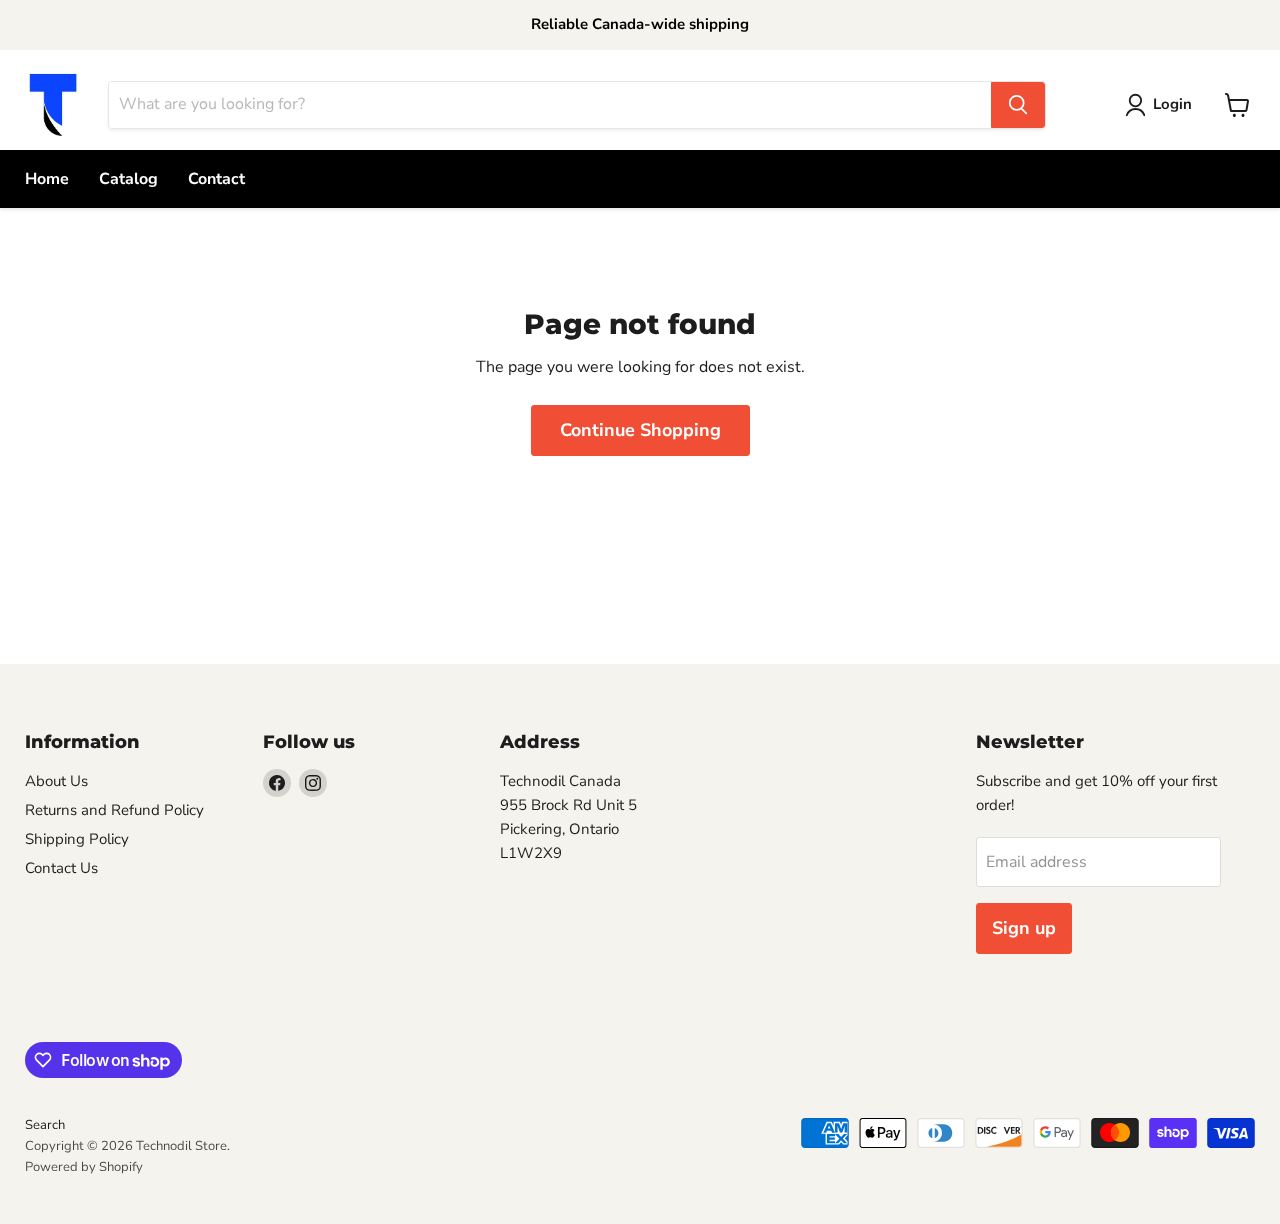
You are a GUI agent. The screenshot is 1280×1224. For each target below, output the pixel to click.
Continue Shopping (640, 430)
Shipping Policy (77, 839)
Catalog (128, 179)
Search (45, 1125)
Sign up (1024, 928)
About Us (56, 781)
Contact (216, 179)
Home (47, 179)
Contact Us (61, 868)
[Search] (1018, 105)
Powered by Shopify (84, 1167)
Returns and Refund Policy (114, 810)
